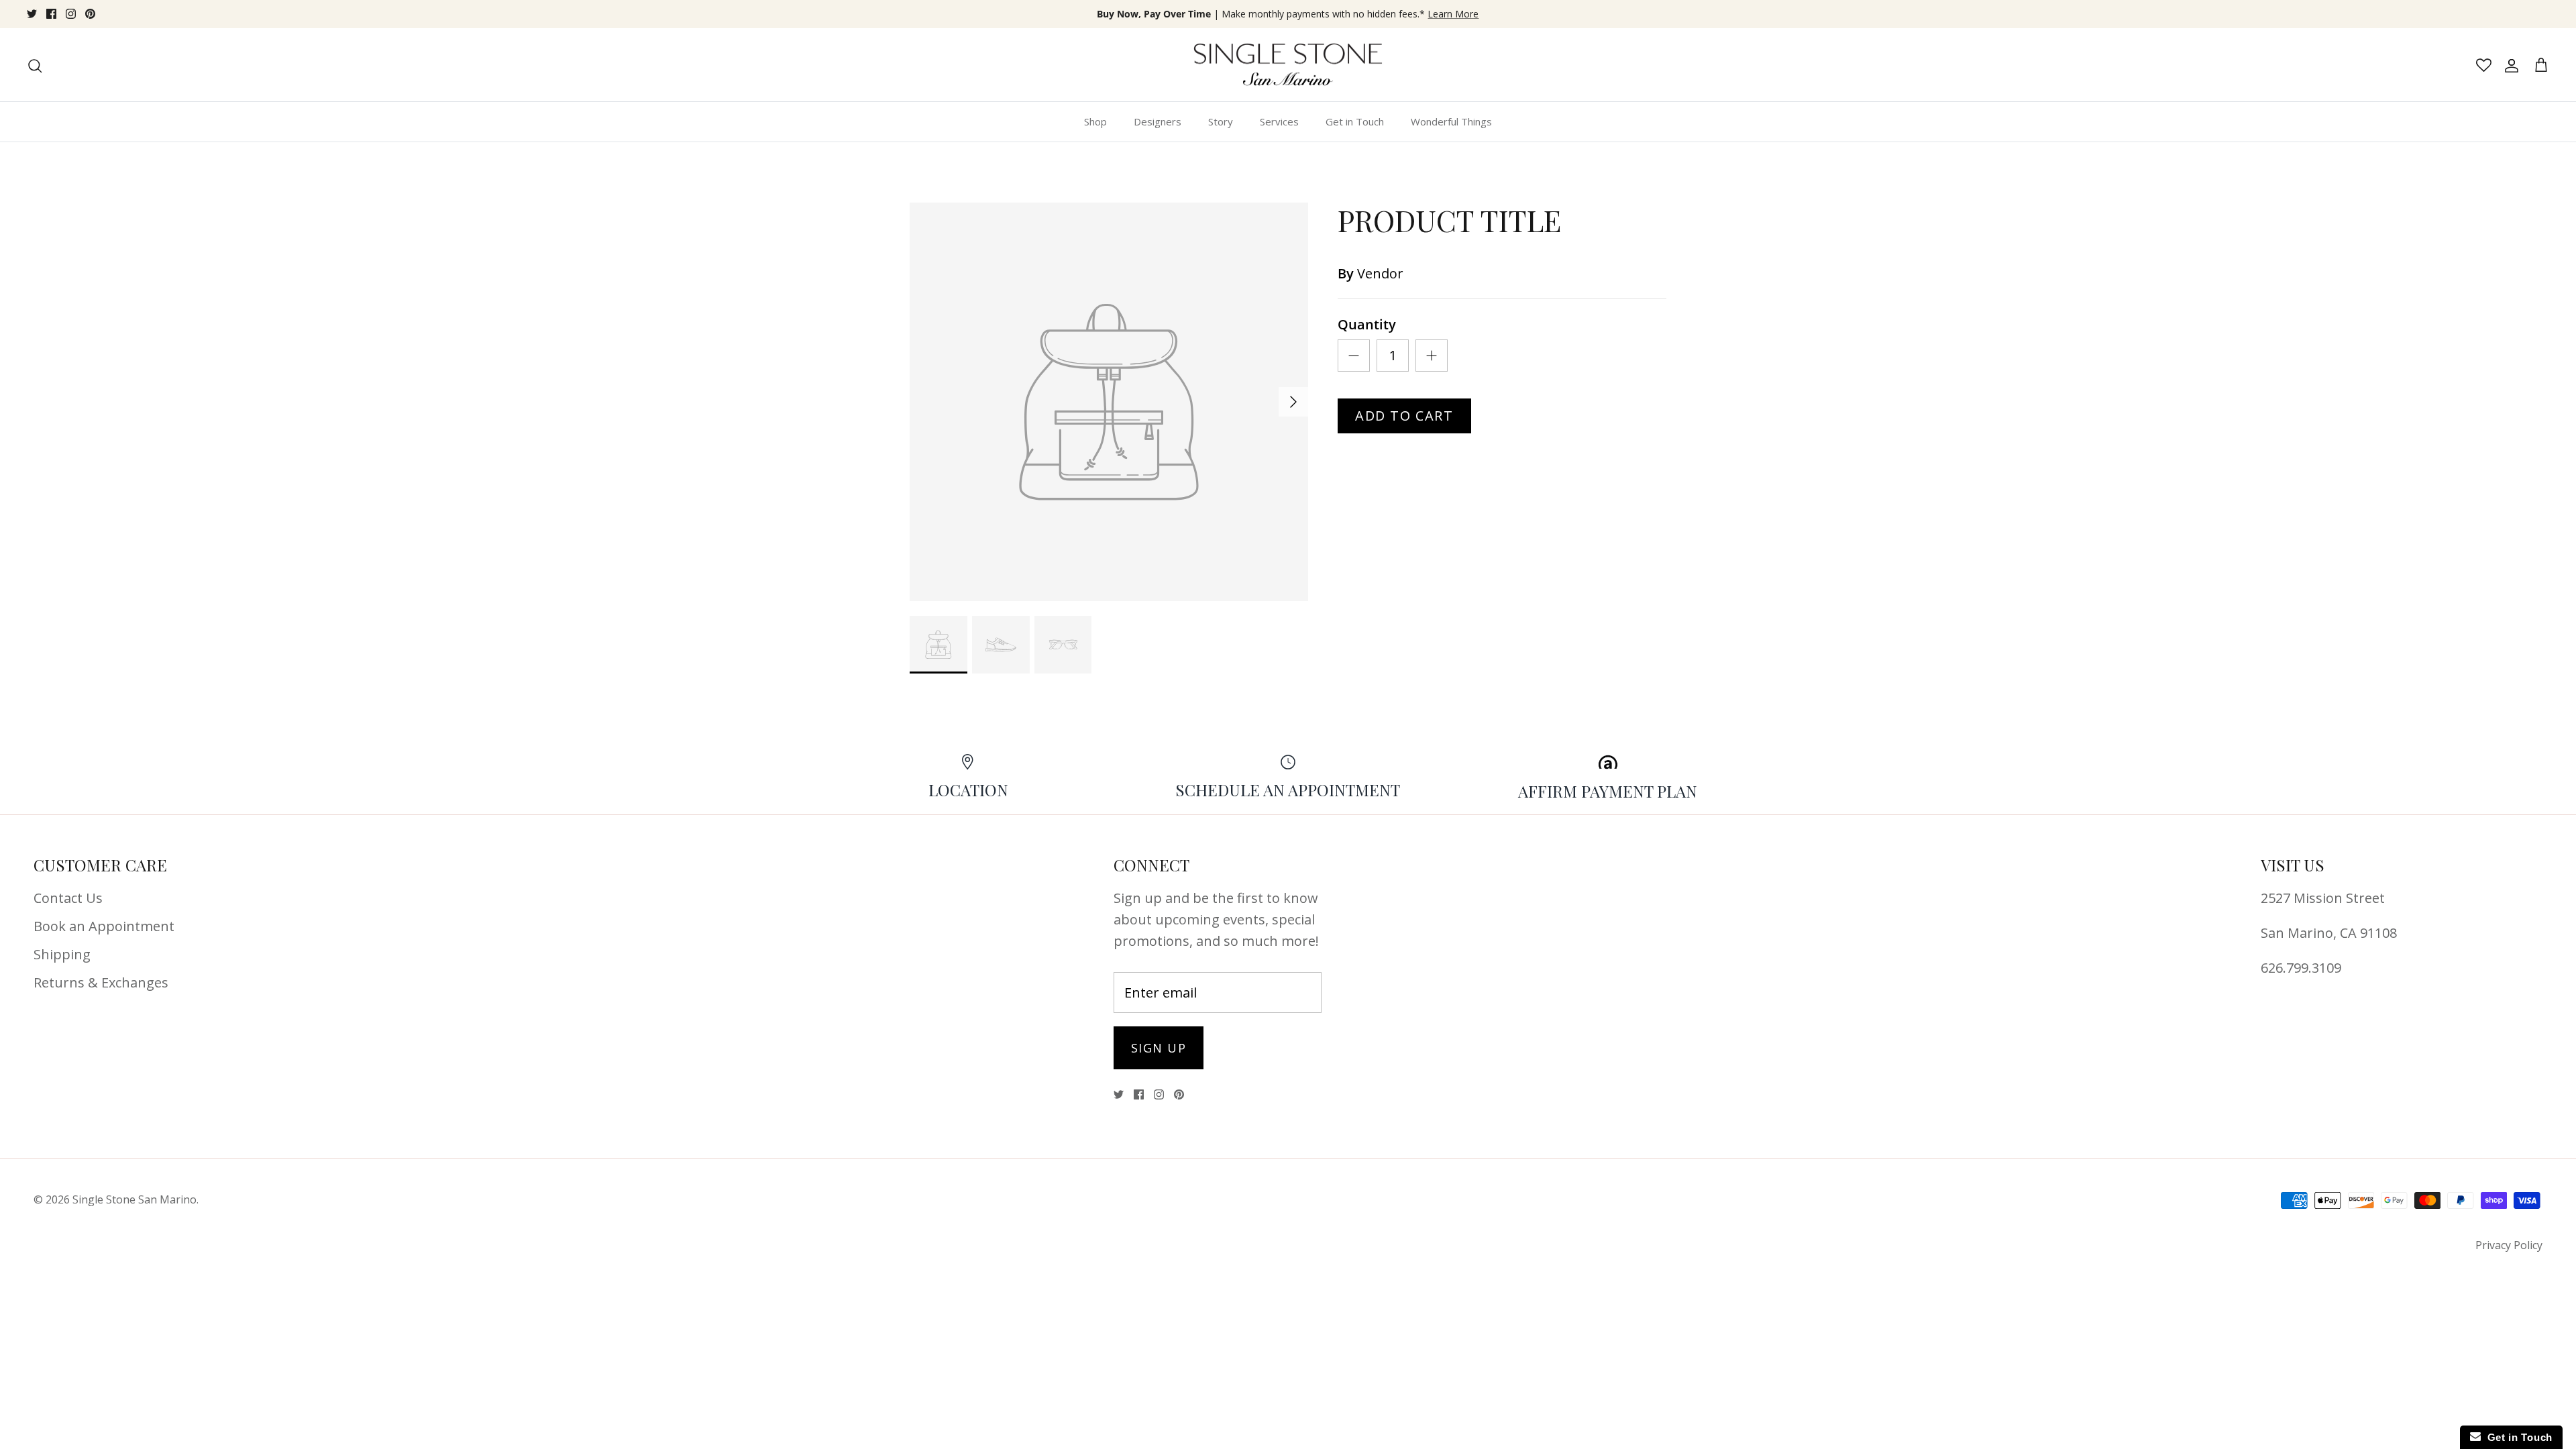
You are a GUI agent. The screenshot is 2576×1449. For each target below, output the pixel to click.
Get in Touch (1355, 121)
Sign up (1159, 1048)
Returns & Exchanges (101, 982)
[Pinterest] (90, 14)
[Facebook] (51, 14)
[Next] (1293, 402)
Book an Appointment (104, 926)
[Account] (2509, 65)
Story (1221, 121)
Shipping (62, 954)
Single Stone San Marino (135, 1199)
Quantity (1367, 324)
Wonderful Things (1451, 121)
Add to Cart (1404, 416)
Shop (1095, 121)
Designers (1158, 121)
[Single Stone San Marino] (1288, 65)
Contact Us (68, 898)
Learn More (1453, 14)
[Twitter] (32, 14)
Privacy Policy (2509, 1245)
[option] (1109, 402)
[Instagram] (71, 14)
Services (1279, 121)
